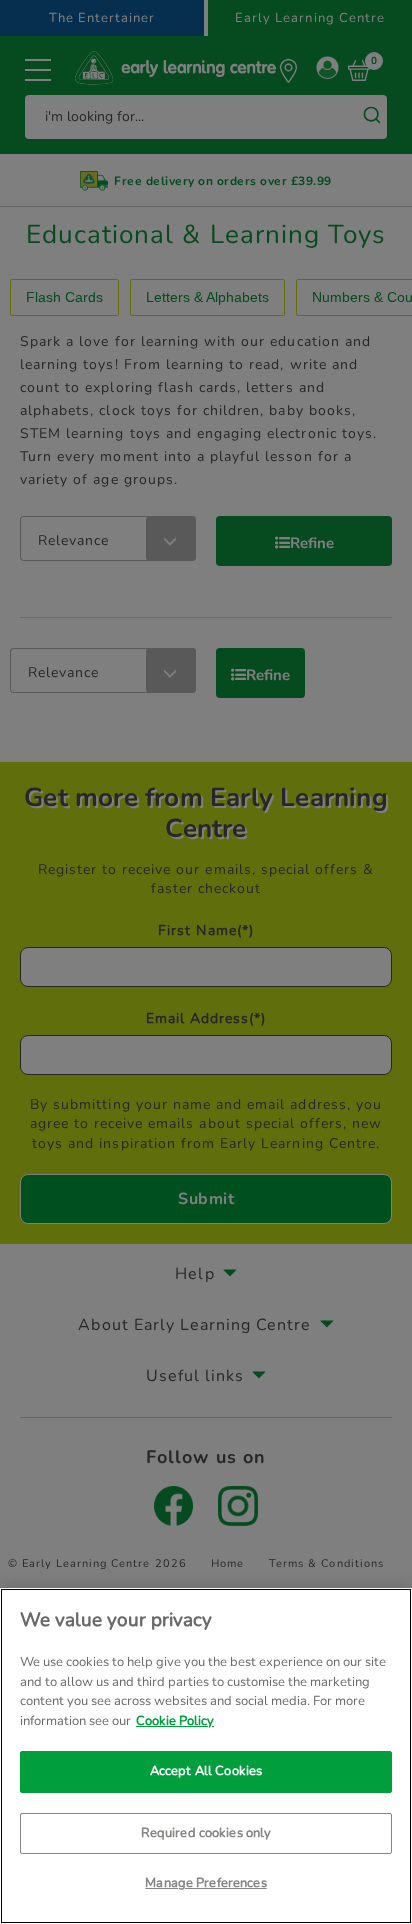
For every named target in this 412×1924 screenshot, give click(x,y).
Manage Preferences (205, 1883)
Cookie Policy (175, 1721)
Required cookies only (206, 1833)
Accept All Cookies (206, 1771)
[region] (206, 1756)
